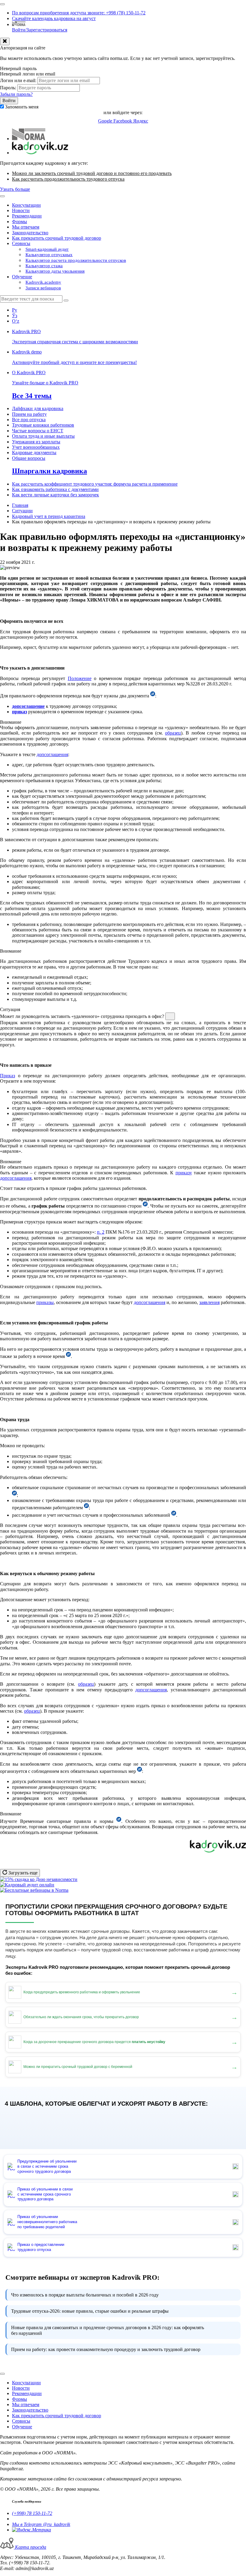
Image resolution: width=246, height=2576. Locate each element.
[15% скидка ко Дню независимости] (39, 1879)
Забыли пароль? (16, 94)
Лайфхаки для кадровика (38, 408)
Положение (80, 678)
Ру (15, 310)
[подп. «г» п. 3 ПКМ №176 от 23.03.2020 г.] (139, 1771)
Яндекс (141, 121)
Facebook (123, 121)
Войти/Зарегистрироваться (40, 30)
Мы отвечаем (26, 227)
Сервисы (21, 243)
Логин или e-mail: (18, 80)
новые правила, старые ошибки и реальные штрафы (90, 2311)
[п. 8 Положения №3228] (145, 1206)
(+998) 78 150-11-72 (32, 2513)
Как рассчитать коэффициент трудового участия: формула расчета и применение (95, 484)
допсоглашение (28, 706)
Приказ (7, 1076)
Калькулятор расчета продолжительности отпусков (76, 260)
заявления (209, 1302)
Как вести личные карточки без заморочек (55, 495)
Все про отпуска (29, 420)
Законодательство (30, 233)
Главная (20, 505)
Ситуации (22, 511)
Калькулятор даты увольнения (55, 271)
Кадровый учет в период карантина (49, 516)
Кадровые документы (34, 453)
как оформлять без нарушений (108, 2330)
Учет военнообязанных (36, 447)
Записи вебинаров (43, 288)
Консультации (26, 205)
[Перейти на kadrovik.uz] (40, 153)
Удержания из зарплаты (36, 442)
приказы (45, 1302)
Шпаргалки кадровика (49, 471)
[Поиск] (66, 300)
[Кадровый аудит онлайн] (27, 1885)
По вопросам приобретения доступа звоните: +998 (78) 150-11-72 (79, 13)
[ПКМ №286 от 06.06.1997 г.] (174, 1515)
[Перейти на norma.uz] (29, 139)
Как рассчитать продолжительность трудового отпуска (68, 179)
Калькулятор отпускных (49, 255)
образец (173, 733)
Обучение (22, 277)
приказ (19, 712)
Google (106, 121)
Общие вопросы (29, 458)
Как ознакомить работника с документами (55, 489)
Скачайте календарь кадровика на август (54, 18)
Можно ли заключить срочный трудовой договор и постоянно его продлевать (92, 173)
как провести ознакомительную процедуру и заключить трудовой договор (106, 2349)
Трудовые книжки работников (43, 425)
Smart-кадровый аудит (47, 249)
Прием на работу (29, 414)
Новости (21, 210)
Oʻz (16, 321)
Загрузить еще (22, 1873)
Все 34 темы (32, 396)
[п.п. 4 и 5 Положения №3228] (153, 696)
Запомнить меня (22, 107)
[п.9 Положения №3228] (68, 1356)
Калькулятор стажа (44, 266)
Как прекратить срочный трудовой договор (57, 238)
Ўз (15, 316)
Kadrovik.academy (43, 282)
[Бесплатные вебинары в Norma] (34, 1890)
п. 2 (101, 1232)
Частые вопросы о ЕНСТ (38, 431)
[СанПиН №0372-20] (119, 1821)
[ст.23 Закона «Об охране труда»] (86, 1508)
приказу (184, 1173)
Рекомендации (27, 216)
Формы (19, 222)
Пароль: (8, 88)
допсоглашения (52, 754)
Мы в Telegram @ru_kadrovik (41, 2524)
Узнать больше (15, 189)
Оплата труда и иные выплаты (43, 436)
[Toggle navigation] (2, 4)
